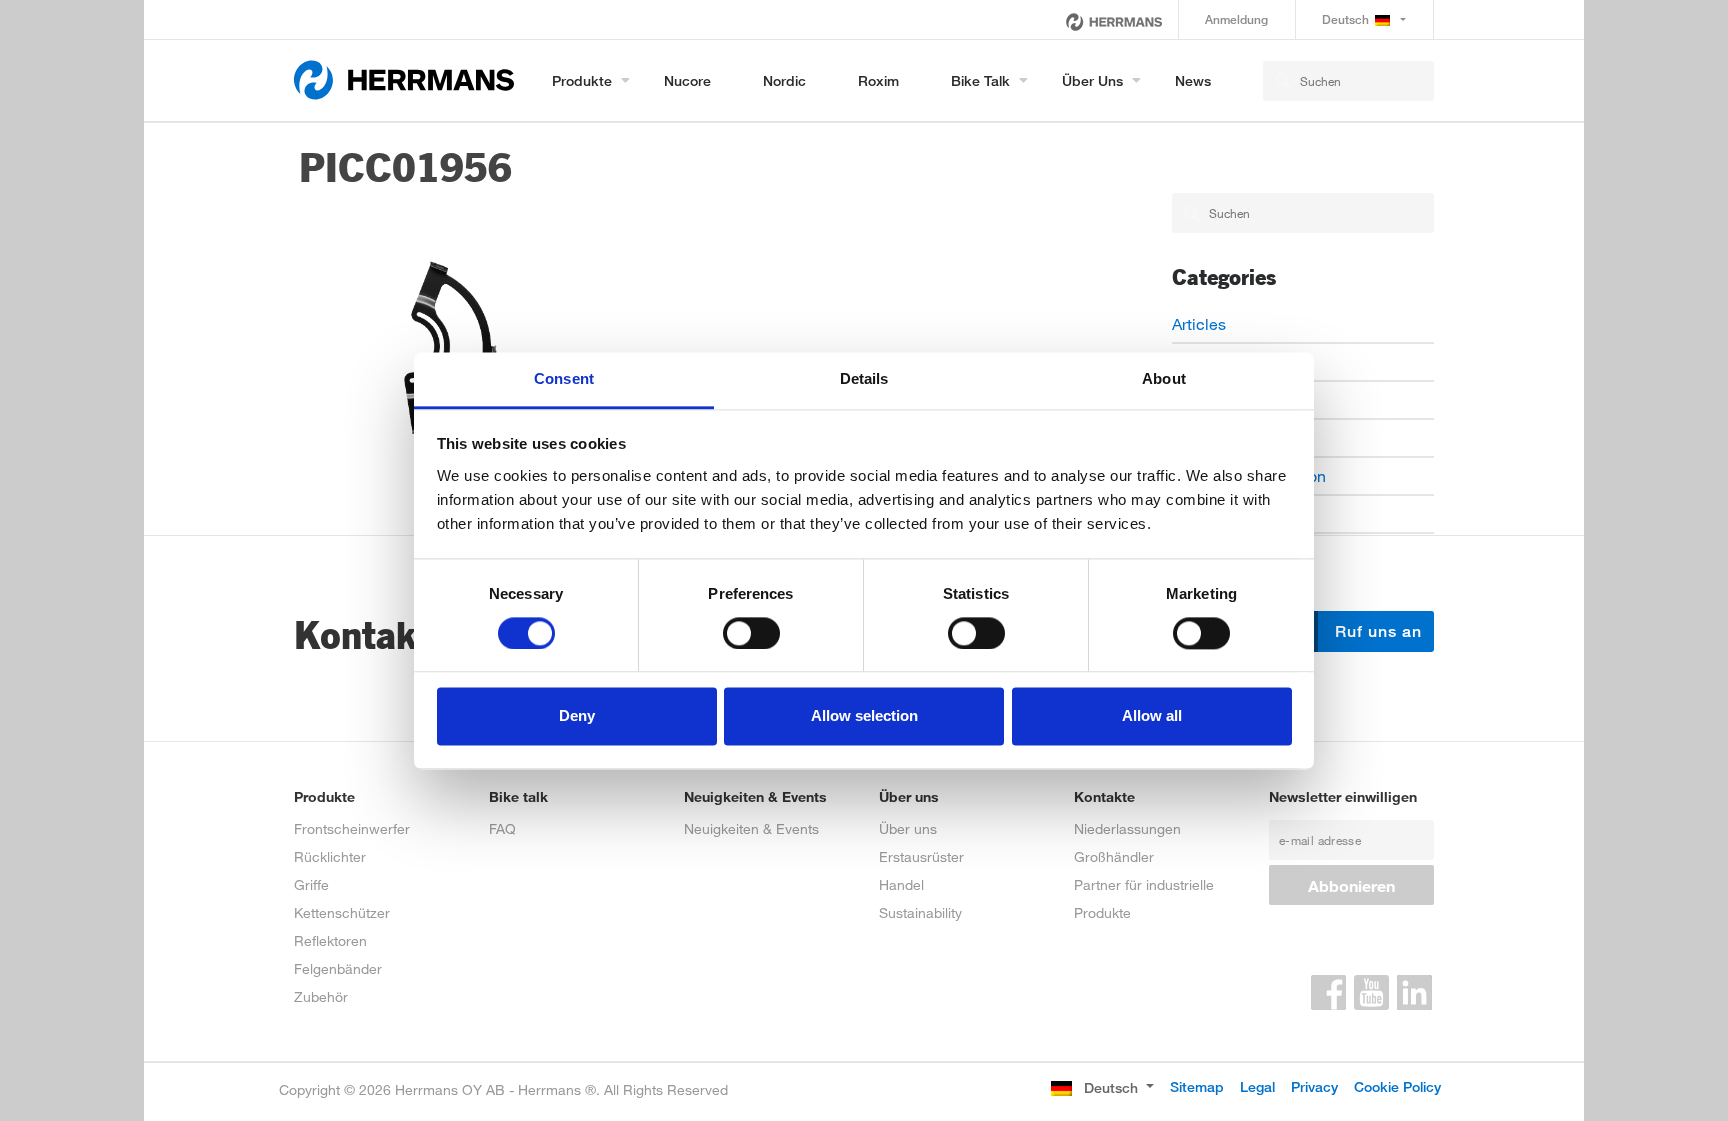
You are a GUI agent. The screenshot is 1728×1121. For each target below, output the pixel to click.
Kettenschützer (342, 912)
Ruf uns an (1376, 631)
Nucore (687, 80)
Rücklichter (330, 856)
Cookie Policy (1397, 1086)
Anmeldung (1236, 19)
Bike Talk (980, 80)
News (1193, 80)
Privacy (1314, 1086)
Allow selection (864, 716)
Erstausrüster (921, 856)
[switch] (751, 633)
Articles (1199, 323)
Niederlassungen (1127, 828)
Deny (577, 716)
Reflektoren (330, 940)
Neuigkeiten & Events (751, 828)
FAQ (502, 828)
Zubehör (321, 996)
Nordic (784, 80)
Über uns (1092, 80)
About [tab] (1164, 378)
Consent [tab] (564, 378)
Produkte (582, 80)
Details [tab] (864, 378)
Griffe (311, 884)
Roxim (878, 80)
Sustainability (920, 912)
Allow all (1152, 716)
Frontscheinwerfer (352, 828)
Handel (901, 884)
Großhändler (1114, 856)
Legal (1257, 1086)
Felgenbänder (338, 968)
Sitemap (1197, 1086)
